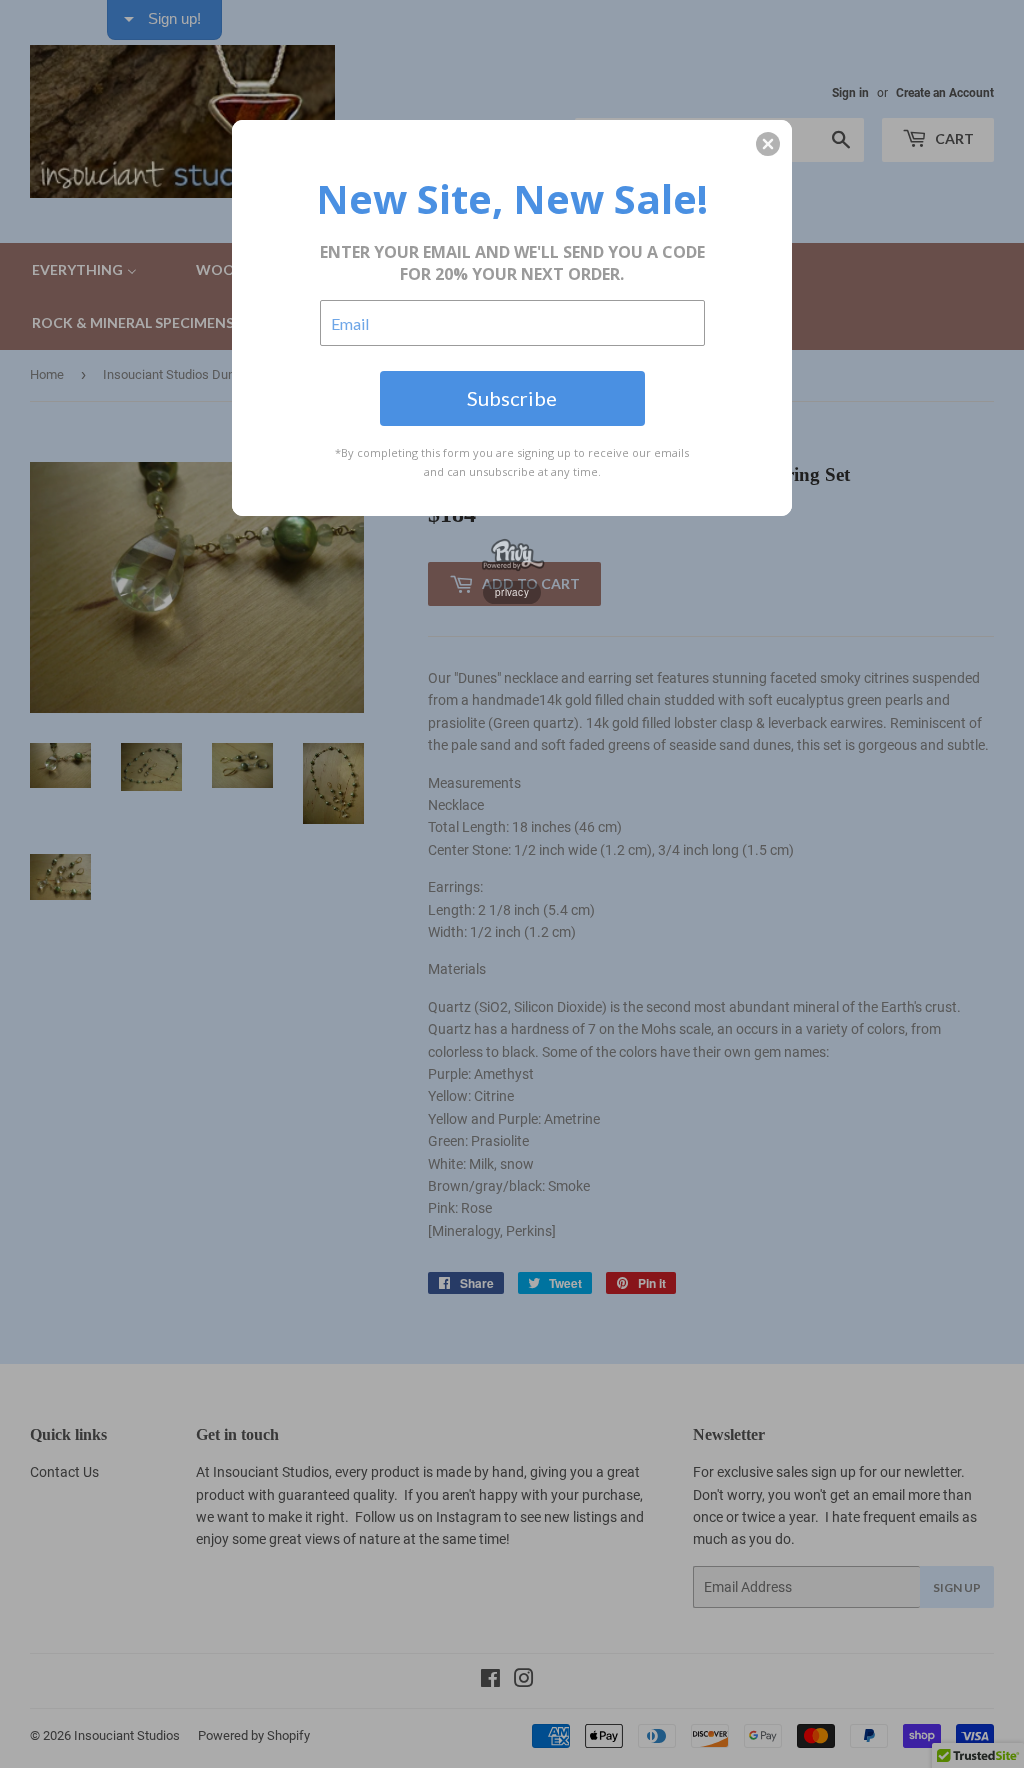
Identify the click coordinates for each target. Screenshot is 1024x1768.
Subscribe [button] (512, 398)
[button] (768, 144)
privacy (512, 592)
